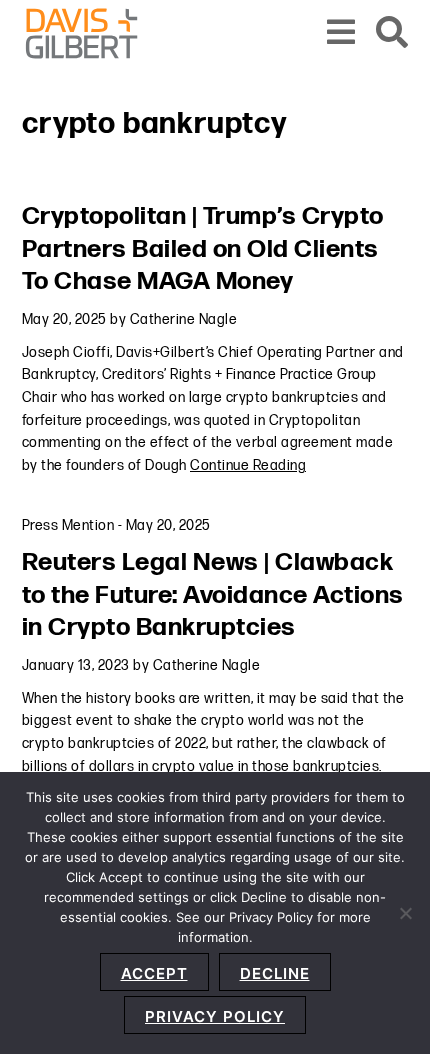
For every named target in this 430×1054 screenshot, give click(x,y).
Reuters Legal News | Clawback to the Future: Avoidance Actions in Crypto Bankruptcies (213, 595)
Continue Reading (248, 465)
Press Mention (68, 525)
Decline (275, 973)
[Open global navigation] (341, 33)
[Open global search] (392, 33)
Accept (154, 973)
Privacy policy (215, 1016)
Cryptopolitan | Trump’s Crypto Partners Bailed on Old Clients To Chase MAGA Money (203, 249)
